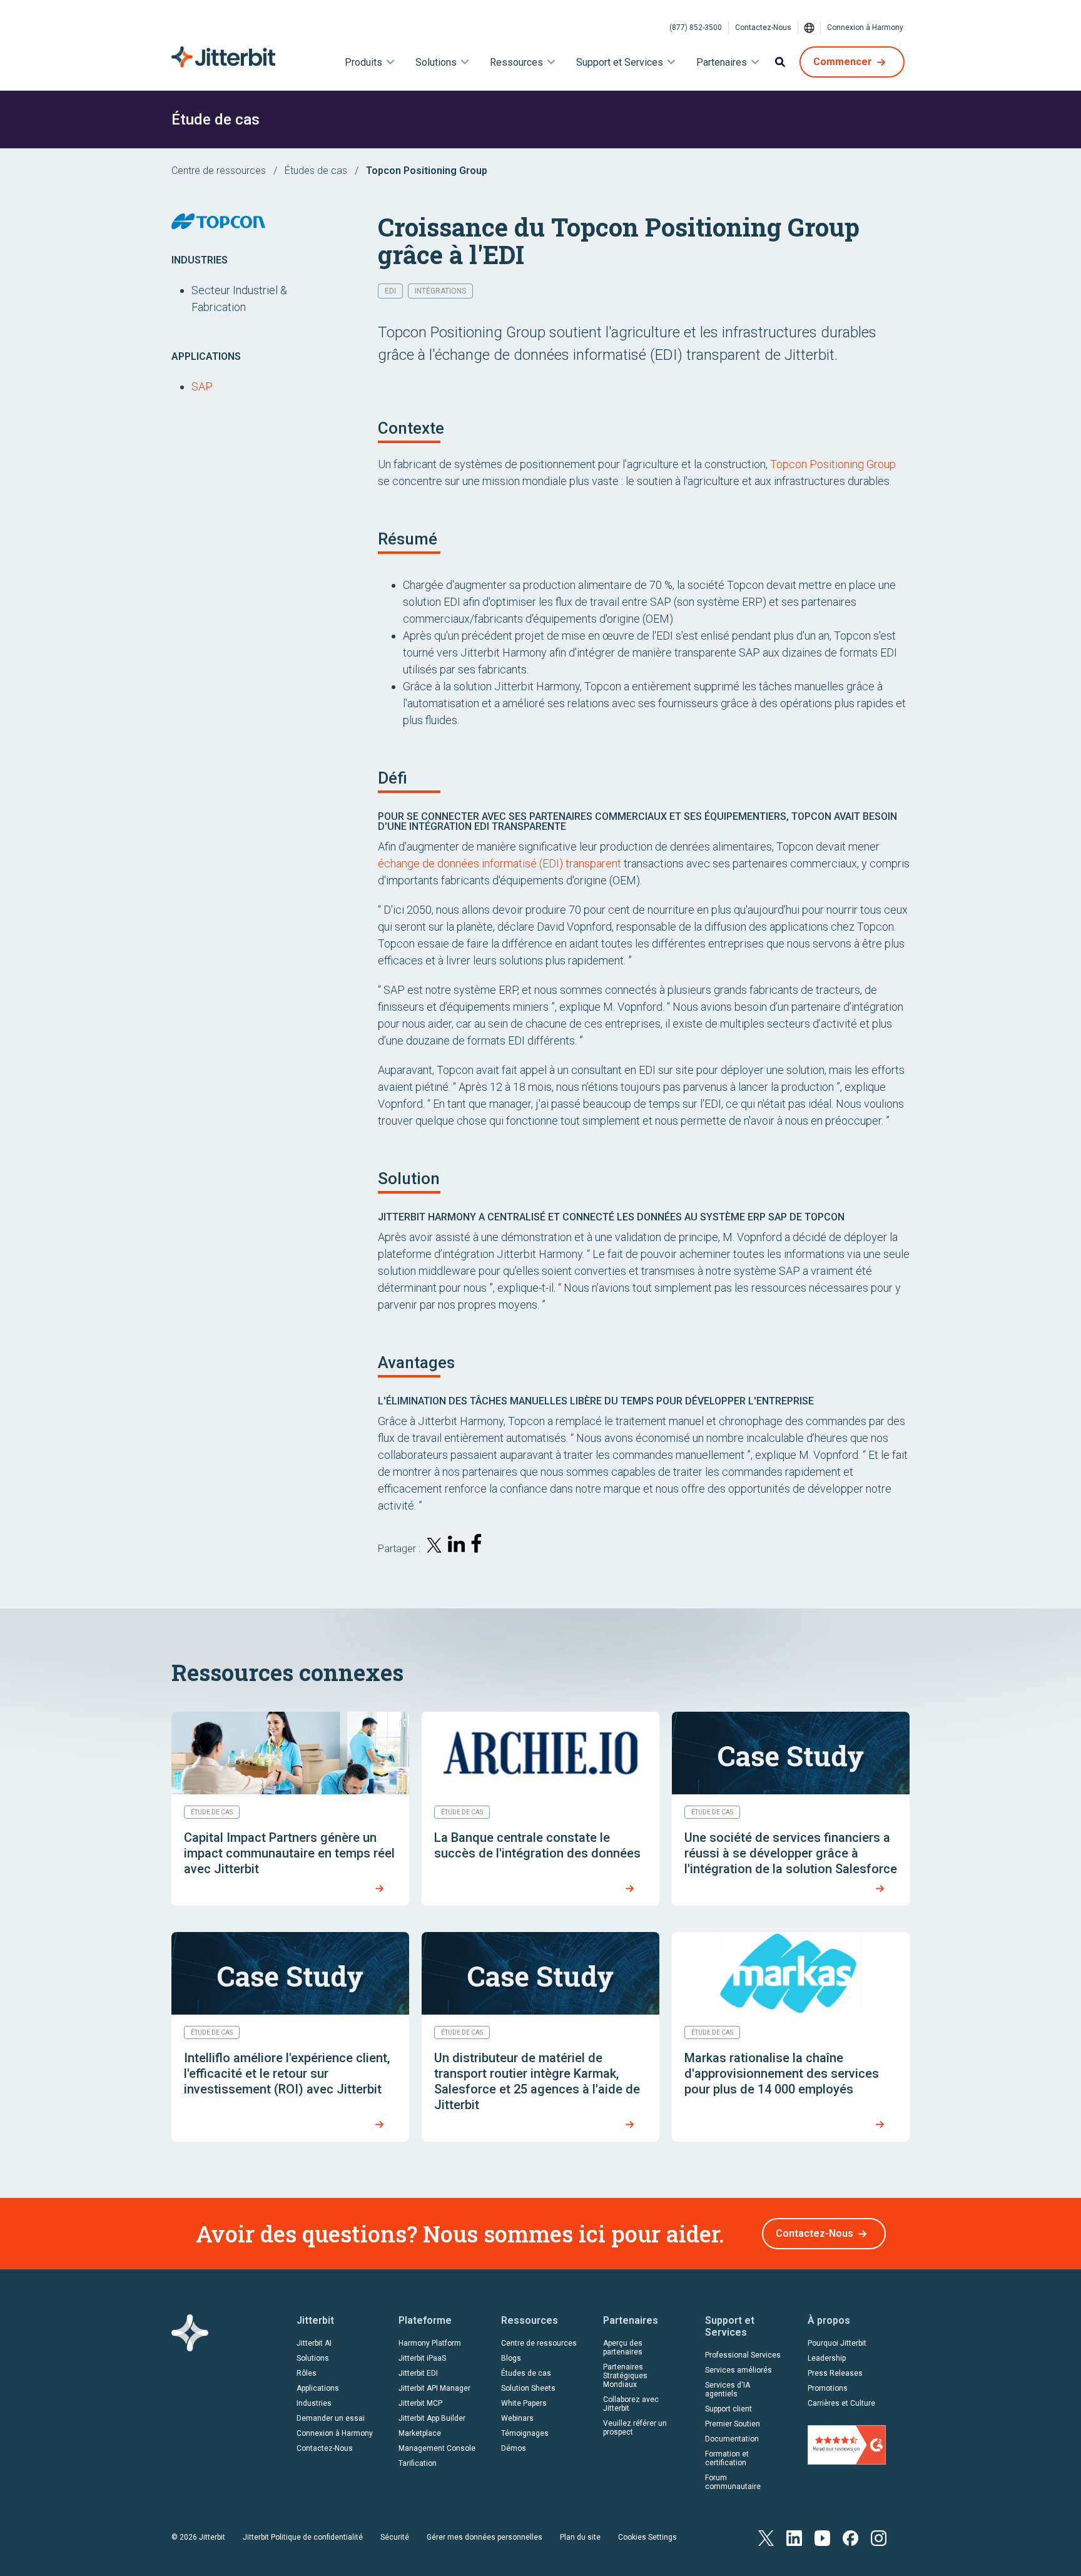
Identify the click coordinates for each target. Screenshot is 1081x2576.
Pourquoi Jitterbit (837, 2343)
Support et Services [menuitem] (620, 62)
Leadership (827, 2358)
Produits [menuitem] (363, 62)
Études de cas (316, 171)
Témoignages (525, 2433)
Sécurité (395, 2537)
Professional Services (743, 2355)
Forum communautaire (733, 2482)
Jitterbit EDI (418, 2373)
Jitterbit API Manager (434, 2388)
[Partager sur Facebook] (479, 1546)
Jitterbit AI (314, 2343)
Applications (318, 2388)
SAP (202, 386)
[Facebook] (850, 2537)
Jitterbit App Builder (432, 2418)
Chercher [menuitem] (780, 62)
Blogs (511, 2358)
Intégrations (440, 291)
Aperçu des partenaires (623, 2348)
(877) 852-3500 (696, 28)
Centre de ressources (219, 171)
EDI (390, 291)
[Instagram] (879, 2537)
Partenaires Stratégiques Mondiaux (625, 2376)
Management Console (437, 2448)
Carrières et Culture (841, 2403)
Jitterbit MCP (420, 2403)
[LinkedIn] (794, 2537)
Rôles (307, 2373)
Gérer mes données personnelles (485, 2537)
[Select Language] (809, 28)
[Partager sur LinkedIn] (457, 1546)
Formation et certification (727, 2458)
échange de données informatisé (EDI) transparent (500, 863)
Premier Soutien (733, 2424)
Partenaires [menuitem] (722, 62)
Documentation (732, 2439)
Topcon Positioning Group (833, 464)
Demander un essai (331, 2418)
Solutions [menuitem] (436, 62)
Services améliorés (738, 2370)
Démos (514, 2448)
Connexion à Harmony (865, 28)
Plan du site (580, 2537)
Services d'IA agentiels (728, 2389)
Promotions (828, 2388)
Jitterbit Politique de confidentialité (303, 2537)
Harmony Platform (430, 2343)
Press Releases (835, 2373)
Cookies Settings (647, 2537)
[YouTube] (822, 2537)
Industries (314, 2403)
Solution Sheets (528, 2388)
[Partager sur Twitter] (434, 1547)
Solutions (313, 2358)
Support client (728, 2409)
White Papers (524, 2403)
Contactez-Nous (763, 28)
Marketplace (420, 2433)
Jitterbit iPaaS (422, 2358)
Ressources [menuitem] (516, 62)
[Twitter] (766, 2537)
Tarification (418, 2463)
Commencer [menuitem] (843, 62)
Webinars (517, 2418)
